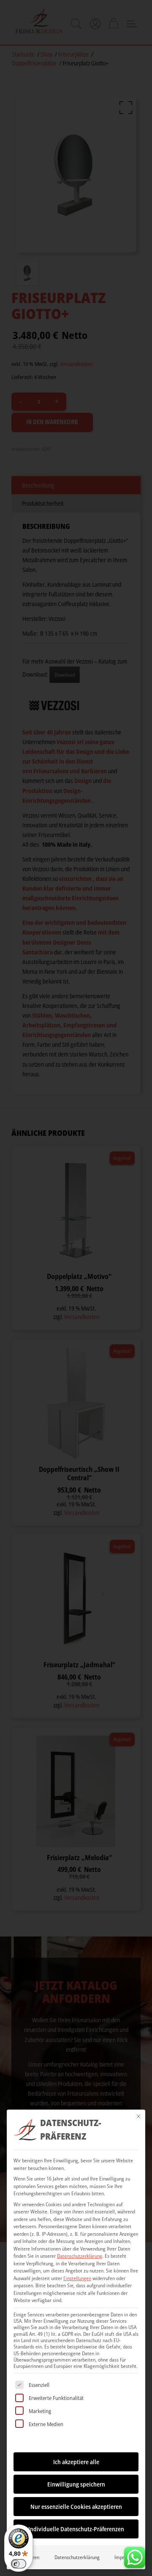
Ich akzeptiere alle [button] (76, 2462)
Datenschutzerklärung (80, 2256)
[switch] (19, 2564)
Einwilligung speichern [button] (76, 2484)
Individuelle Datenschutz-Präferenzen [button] (76, 2529)
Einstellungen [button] (77, 2278)
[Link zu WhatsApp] (135, 2555)
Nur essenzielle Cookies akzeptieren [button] (76, 2507)
